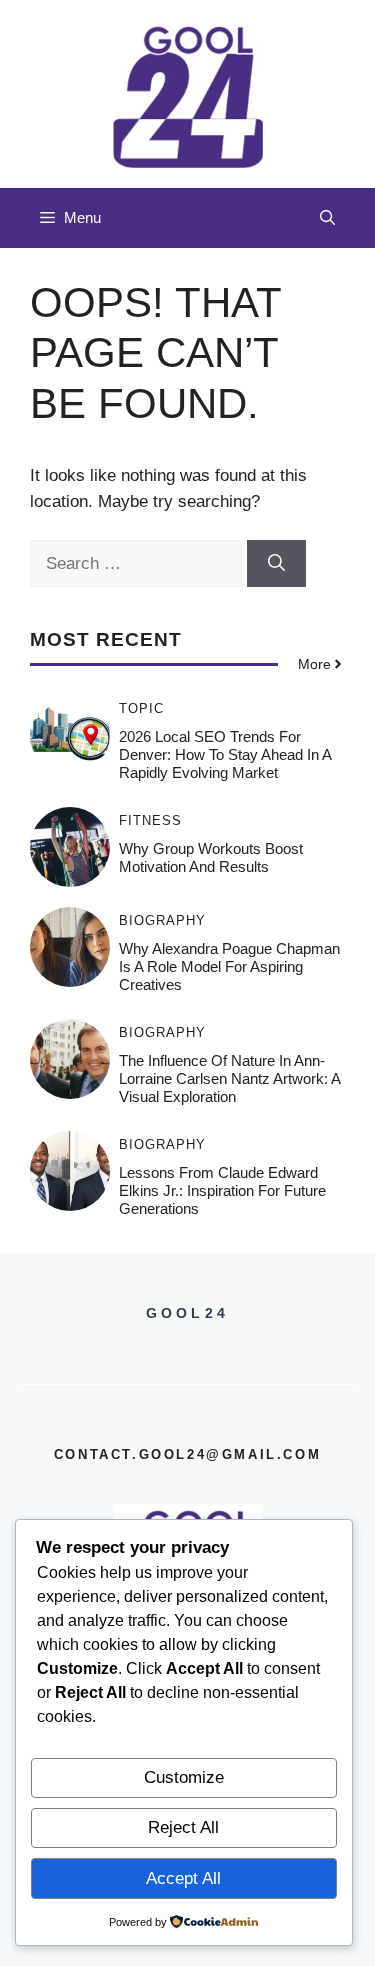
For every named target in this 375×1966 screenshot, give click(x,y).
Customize (184, 1777)
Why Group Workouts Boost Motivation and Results (211, 857)
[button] (327, 218)
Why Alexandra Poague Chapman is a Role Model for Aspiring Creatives (229, 966)
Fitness (150, 820)
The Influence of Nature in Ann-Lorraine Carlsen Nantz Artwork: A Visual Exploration (229, 1078)
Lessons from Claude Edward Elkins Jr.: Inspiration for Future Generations (222, 1190)
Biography (162, 920)
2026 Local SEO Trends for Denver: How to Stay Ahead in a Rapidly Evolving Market (225, 754)
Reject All (183, 1827)
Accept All (183, 1878)
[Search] (276, 564)
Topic (141, 708)
